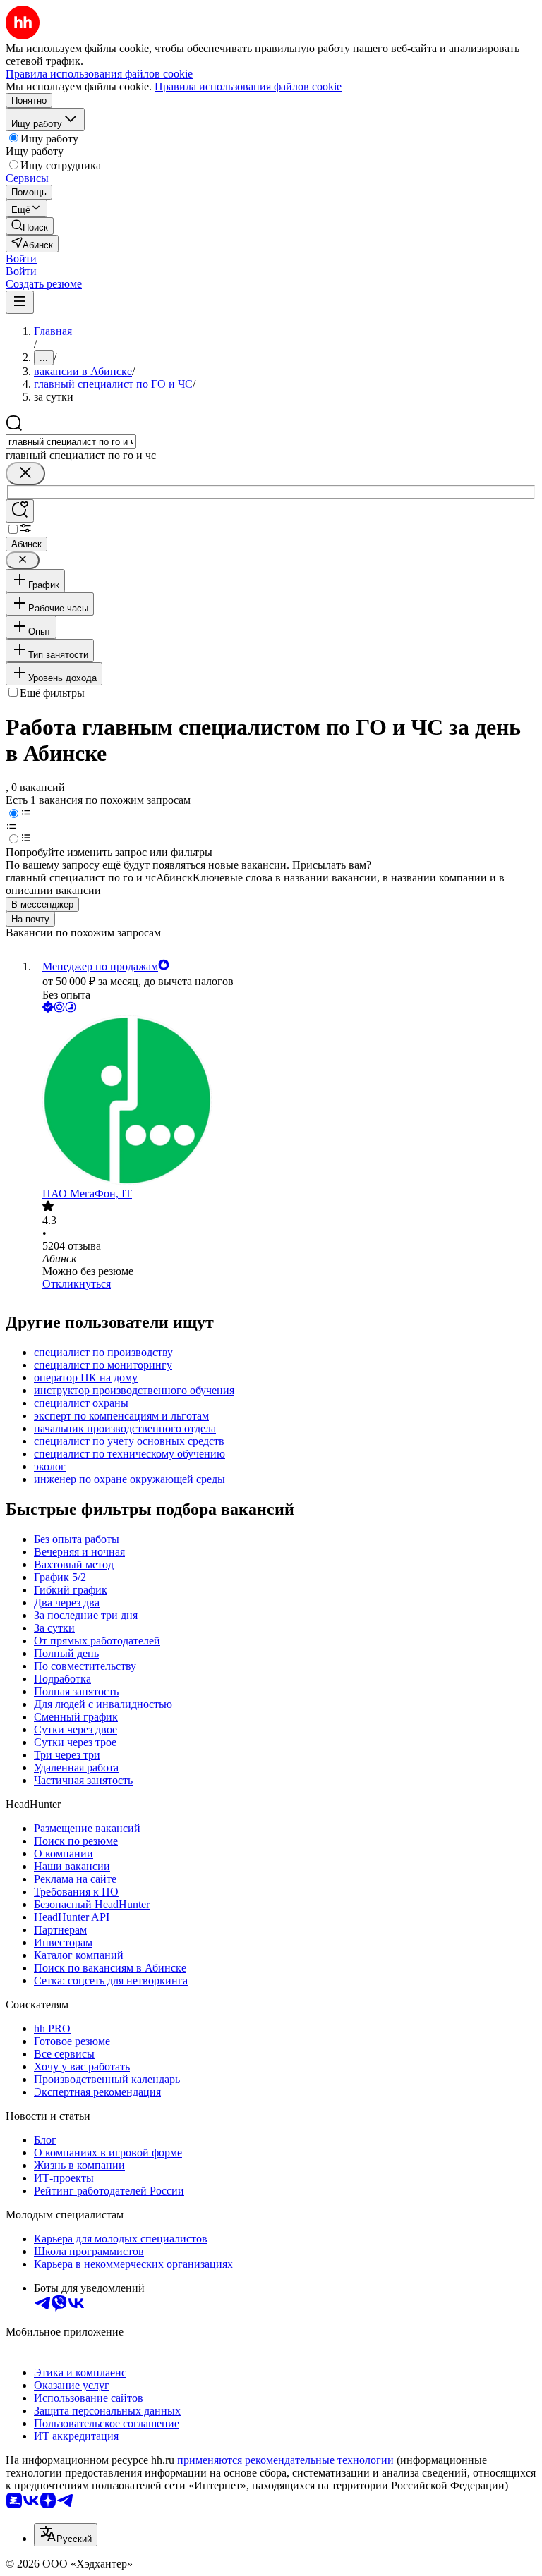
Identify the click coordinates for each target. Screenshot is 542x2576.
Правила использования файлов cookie (248, 86)
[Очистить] (25, 474)
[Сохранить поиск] (20, 511)
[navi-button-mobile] (20, 302)
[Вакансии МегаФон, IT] (285, 1101)
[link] (30, 226)
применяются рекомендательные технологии (285, 2460)
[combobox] (71, 442)
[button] (21, 258)
